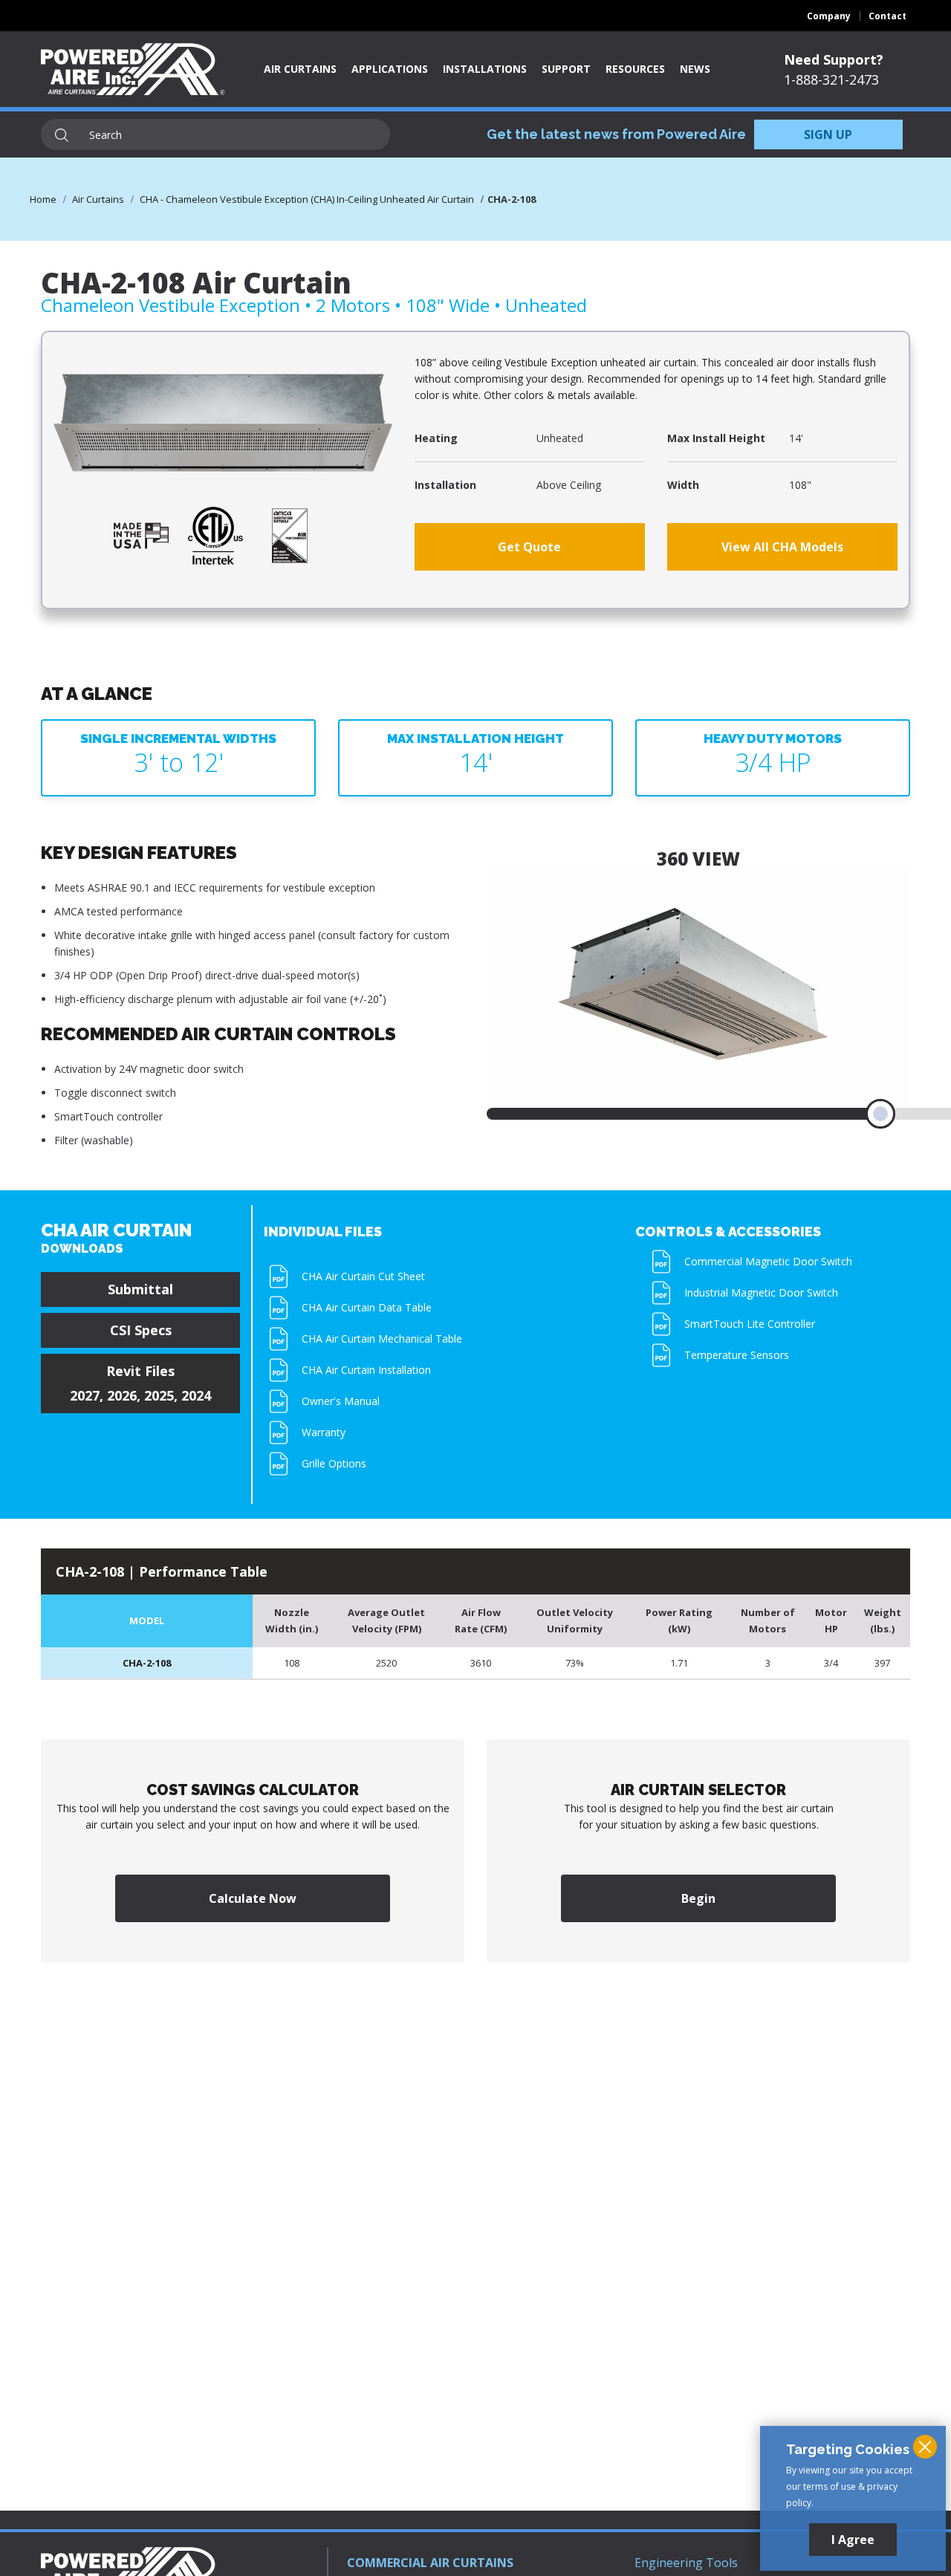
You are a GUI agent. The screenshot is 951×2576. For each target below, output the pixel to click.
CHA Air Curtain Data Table (367, 1307)
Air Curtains (300, 69)
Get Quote (529, 547)
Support (566, 69)
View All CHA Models (782, 547)
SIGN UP (828, 134)
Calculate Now (253, 1898)
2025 (159, 1395)
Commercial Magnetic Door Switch (768, 1261)
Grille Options (334, 1463)
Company (829, 16)
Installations (485, 69)
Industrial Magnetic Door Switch (761, 1292)
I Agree (853, 2540)
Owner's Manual (341, 1401)
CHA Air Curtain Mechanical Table (382, 1339)
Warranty (324, 1432)
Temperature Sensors (737, 1355)
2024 (196, 1395)
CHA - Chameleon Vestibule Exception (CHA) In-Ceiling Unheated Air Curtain (307, 199)
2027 (85, 1395)
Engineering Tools (686, 2563)
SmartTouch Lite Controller (750, 1324)
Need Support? (834, 59)
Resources (635, 69)
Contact (887, 16)
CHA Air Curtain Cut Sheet (363, 1276)
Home (43, 199)
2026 (122, 1395)
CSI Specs (141, 1330)
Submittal (140, 1289)
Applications (390, 69)
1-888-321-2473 (831, 80)
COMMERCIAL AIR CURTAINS (430, 2563)
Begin (698, 1898)
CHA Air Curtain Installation (366, 1370)
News (695, 69)
